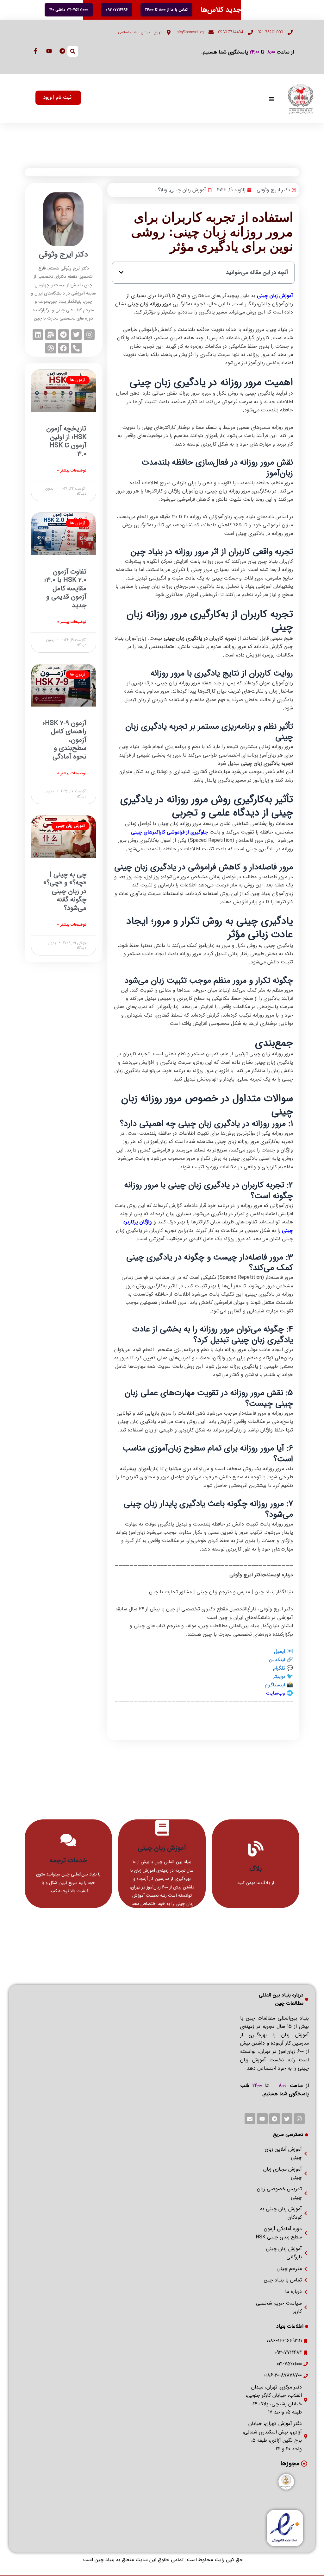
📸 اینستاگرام (279, 1685)
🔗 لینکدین (281, 1660)
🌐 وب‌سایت (279, 1693)
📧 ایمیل (283, 1651)
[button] (121, 272)
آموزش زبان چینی (188, 190)
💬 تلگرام (283, 1668)
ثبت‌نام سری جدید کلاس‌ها (240, 10)
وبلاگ (161, 190)
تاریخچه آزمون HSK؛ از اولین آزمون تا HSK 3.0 (66, 441)
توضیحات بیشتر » (72, 470)
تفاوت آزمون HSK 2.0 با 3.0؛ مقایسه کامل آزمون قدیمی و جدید (65, 589)
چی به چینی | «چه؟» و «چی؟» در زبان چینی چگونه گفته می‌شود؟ (65, 891)
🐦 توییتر (283, 1676)
